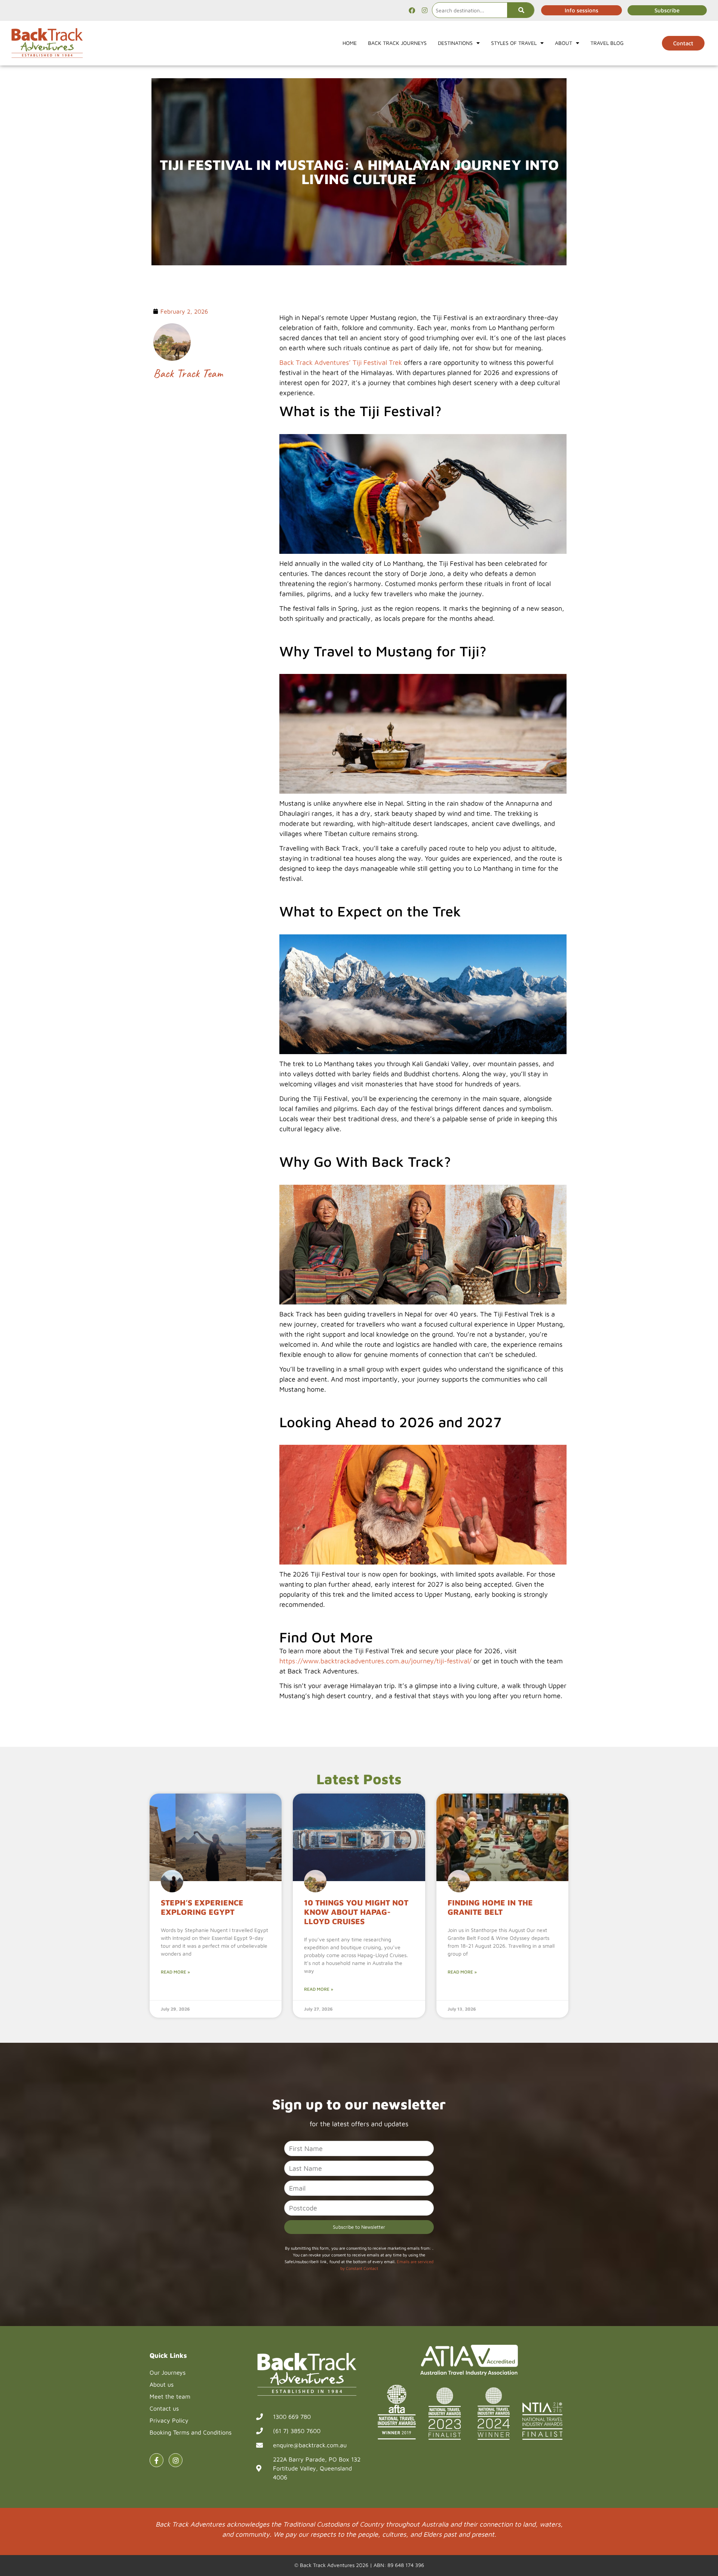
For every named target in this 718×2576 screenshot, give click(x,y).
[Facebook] (412, 10)
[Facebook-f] (157, 2460)
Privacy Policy (169, 2420)
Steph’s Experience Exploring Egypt (202, 1907)
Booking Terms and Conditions (191, 2432)
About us (162, 2384)
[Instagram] (424, 10)
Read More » (175, 1972)
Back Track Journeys (397, 43)
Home (350, 43)
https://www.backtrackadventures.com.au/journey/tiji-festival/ (375, 1661)
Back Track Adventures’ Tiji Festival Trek (341, 362)
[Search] (521, 10)
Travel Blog (607, 43)
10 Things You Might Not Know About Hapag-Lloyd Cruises (356, 1912)
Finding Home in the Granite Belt (490, 1907)
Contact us (164, 2408)
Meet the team (170, 2396)
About (564, 43)
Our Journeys (168, 2372)
